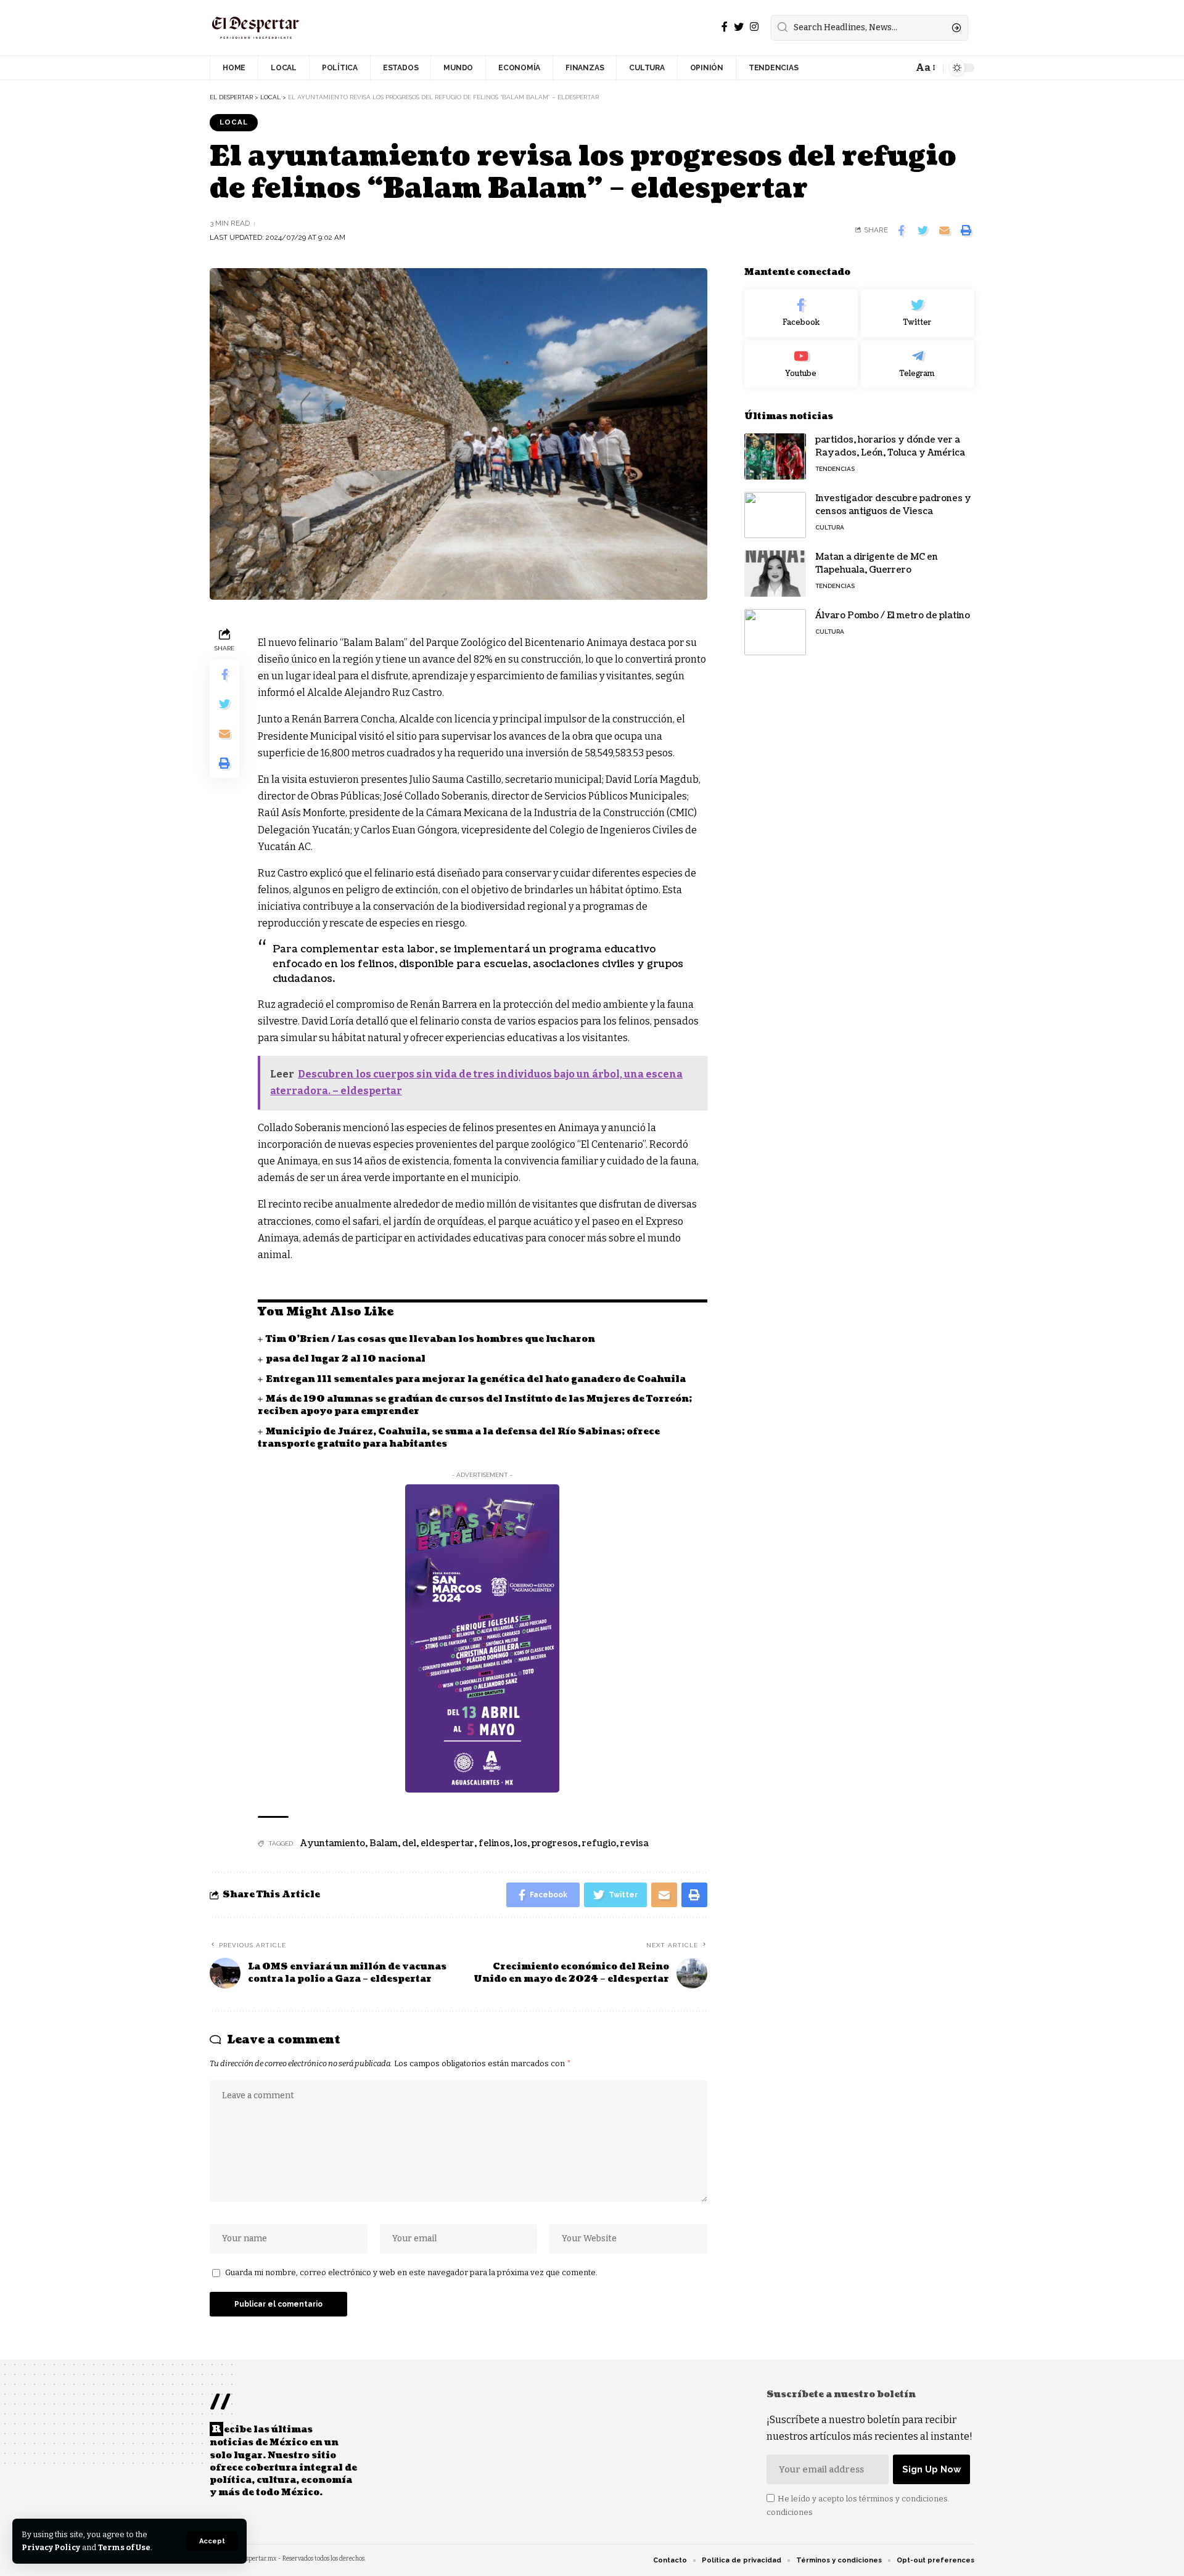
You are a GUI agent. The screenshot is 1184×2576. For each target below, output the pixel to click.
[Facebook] (725, 27)
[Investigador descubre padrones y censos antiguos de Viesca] (775, 515)
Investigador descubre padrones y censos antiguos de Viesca (893, 505)
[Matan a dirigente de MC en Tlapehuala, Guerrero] (775, 574)
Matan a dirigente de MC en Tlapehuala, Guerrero (877, 563)
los (521, 1843)
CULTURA (830, 527)
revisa (635, 1843)
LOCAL (234, 122)
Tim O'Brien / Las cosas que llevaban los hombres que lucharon (431, 1339)
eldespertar (447, 1843)
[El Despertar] (256, 28)
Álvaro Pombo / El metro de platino (893, 615)
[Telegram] (918, 364)
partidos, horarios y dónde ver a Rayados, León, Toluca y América (890, 446)
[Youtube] (801, 364)
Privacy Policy (51, 2547)
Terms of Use (124, 2547)
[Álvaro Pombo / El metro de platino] (775, 632)
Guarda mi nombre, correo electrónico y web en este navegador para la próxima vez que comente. (411, 2272)
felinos (494, 1843)
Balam (384, 1843)
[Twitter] (739, 27)
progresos (555, 1843)
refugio (599, 1843)
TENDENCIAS (835, 469)
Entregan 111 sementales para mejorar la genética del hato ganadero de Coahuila (476, 1379)
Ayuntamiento (333, 1843)
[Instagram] (754, 27)
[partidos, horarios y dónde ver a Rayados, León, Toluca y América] (775, 456)
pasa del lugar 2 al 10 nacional (346, 1359)
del (409, 1843)
